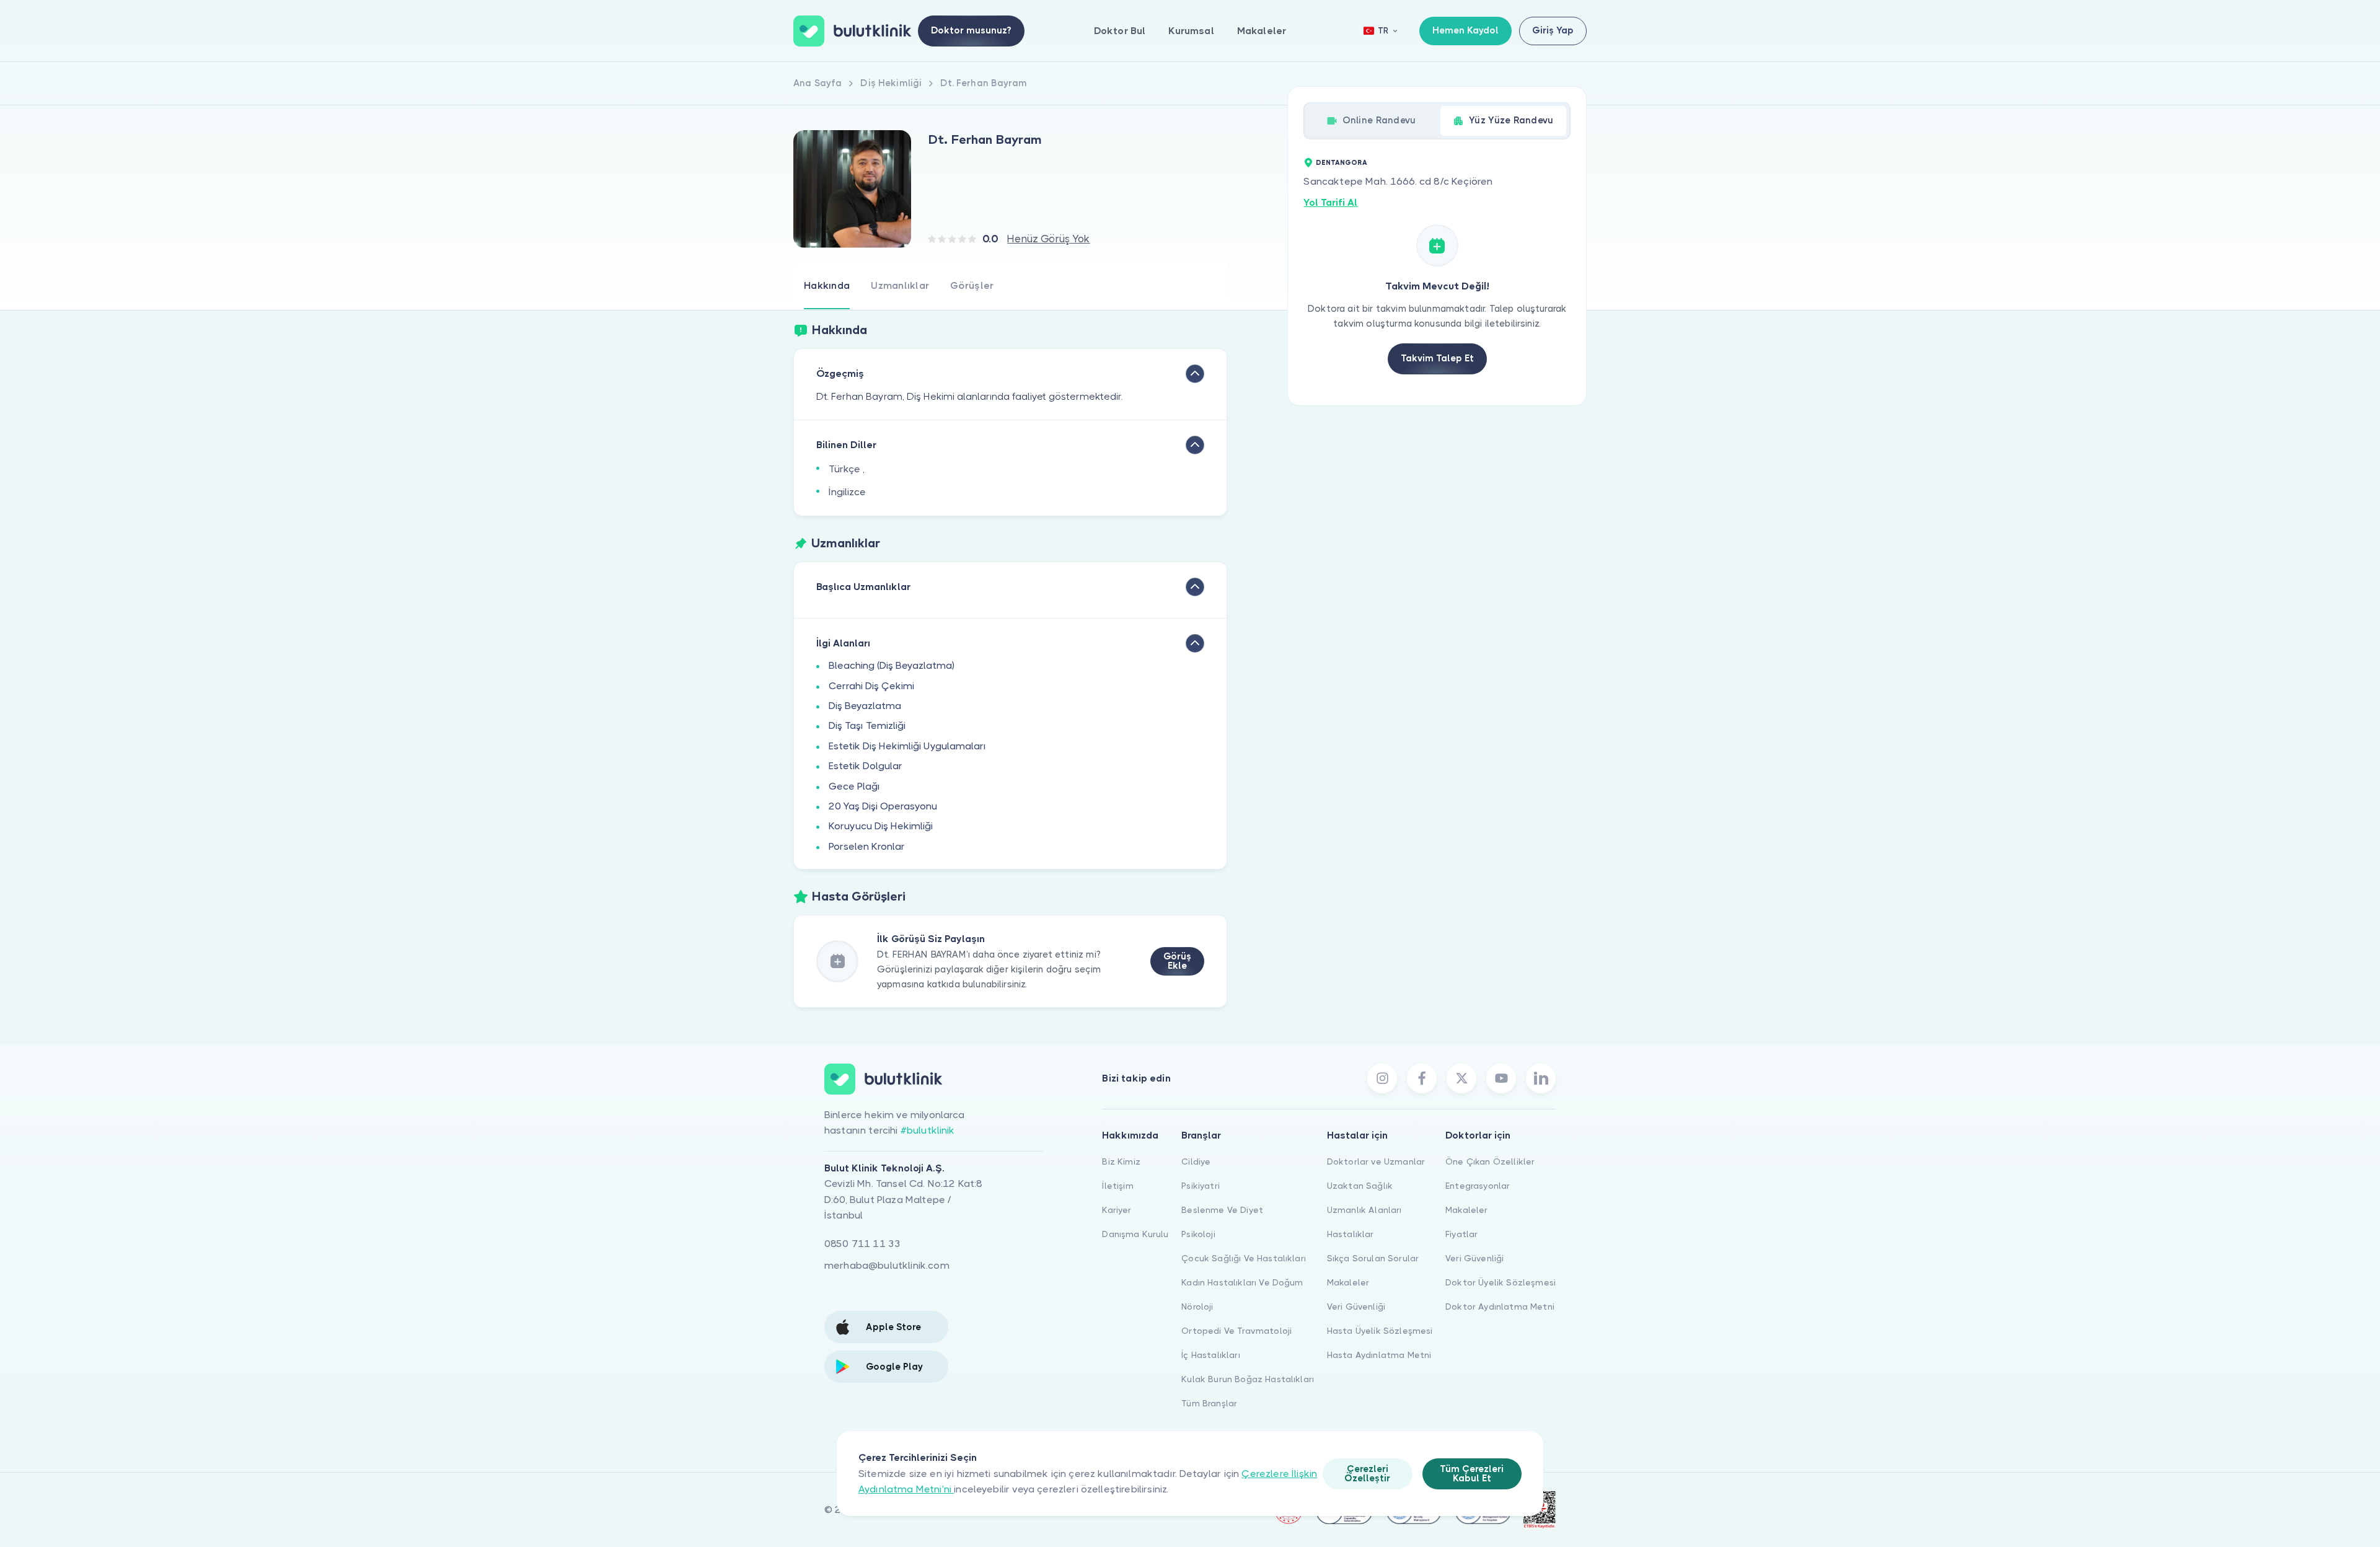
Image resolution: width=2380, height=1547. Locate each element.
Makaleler (1262, 31)
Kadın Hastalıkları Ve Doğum (1242, 1282)
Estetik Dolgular (866, 766)
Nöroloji (1197, 1307)
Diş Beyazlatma (865, 706)
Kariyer (1117, 1210)
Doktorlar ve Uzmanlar (1376, 1161)
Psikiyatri (1201, 1186)
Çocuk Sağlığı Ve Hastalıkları (1244, 1258)
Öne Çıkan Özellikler (1490, 1161)
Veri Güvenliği (1356, 1307)
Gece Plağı (854, 786)
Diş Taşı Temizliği (867, 725)
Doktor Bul (1120, 31)
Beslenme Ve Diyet (1222, 1210)
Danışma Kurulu (1135, 1234)
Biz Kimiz (1121, 1161)
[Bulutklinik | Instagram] (1382, 1078)
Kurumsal (1191, 31)
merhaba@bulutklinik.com (887, 1265)
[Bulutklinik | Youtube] (1501, 1078)
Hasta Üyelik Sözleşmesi (1380, 1331)
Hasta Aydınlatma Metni (1379, 1355)
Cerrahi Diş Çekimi (871, 686)
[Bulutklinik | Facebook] (1422, 1078)
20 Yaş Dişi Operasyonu (883, 806)
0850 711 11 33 (862, 1244)
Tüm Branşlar (1209, 1403)
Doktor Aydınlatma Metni (1500, 1307)
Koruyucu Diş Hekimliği (881, 826)
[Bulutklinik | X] (1461, 1078)
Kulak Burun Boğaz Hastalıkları (1248, 1379)
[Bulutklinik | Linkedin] (1541, 1078)
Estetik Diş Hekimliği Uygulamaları (907, 746)
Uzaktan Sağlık (1360, 1186)
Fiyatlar (1461, 1234)
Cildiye (1196, 1161)
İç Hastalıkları (1210, 1355)
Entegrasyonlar (1478, 1186)
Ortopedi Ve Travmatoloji (1236, 1331)
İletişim (1117, 1186)
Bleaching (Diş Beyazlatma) (892, 665)
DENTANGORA (1342, 163)
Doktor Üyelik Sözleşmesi (1501, 1282)
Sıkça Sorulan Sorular (1373, 1258)
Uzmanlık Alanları (1364, 1210)
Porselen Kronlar (867, 846)
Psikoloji (1198, 1234)
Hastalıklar (1351, 1234)
